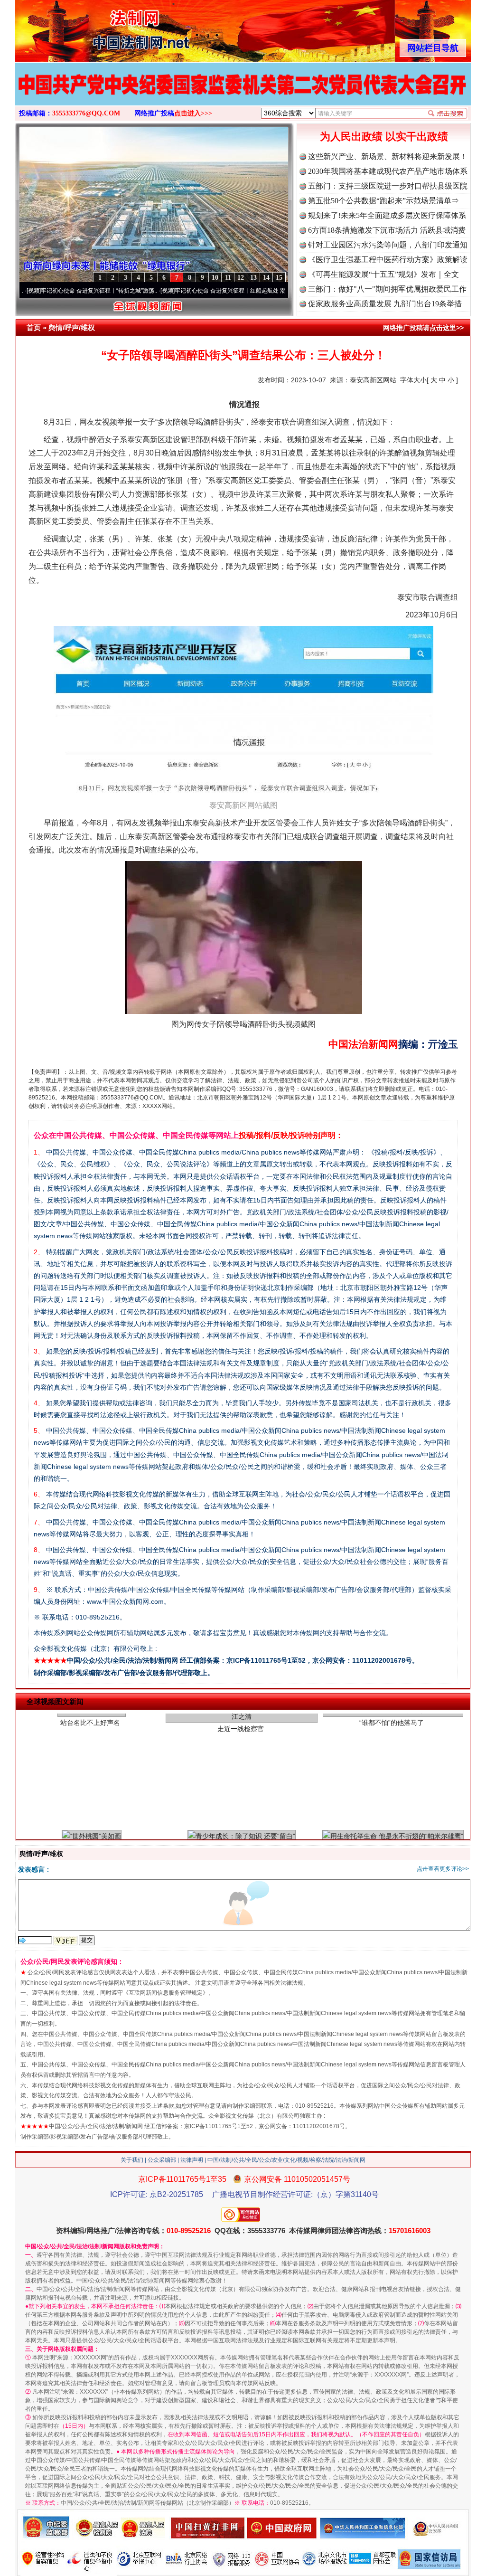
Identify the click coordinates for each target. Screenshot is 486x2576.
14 (266, 278)
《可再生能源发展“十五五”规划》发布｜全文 (383, 274)
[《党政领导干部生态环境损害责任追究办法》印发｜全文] (243, 94)
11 (228, 278)
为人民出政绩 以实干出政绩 (384, 137)
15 (279, 278)
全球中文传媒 (93, 28)
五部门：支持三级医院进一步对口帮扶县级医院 (388, 186)
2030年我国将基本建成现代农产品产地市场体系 (388, 171)
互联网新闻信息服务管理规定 (166, 1993)
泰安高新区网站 (373, 380)
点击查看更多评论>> (443, 1869)
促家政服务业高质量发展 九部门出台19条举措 (385, 304)
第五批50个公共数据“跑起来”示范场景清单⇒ (383, 201)
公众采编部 (162, 2160)
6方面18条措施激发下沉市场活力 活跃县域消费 (387, 230)
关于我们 (132, 2160)
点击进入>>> (193, 113)
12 (241, 278)
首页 (34, 327)
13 (253, 278)
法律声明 (192, 2160)
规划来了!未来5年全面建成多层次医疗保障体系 (387, 215)
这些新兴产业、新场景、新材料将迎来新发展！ (388, 156)
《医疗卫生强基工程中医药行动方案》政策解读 (388, 260)
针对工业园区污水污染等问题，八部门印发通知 (388, 245)
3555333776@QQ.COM (86, 113)
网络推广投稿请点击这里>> (423, 328)
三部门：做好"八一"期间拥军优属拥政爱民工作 (387, 289)
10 (215, 278)
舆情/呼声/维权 (72, 327)
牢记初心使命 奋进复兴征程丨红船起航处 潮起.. (172, 291)
